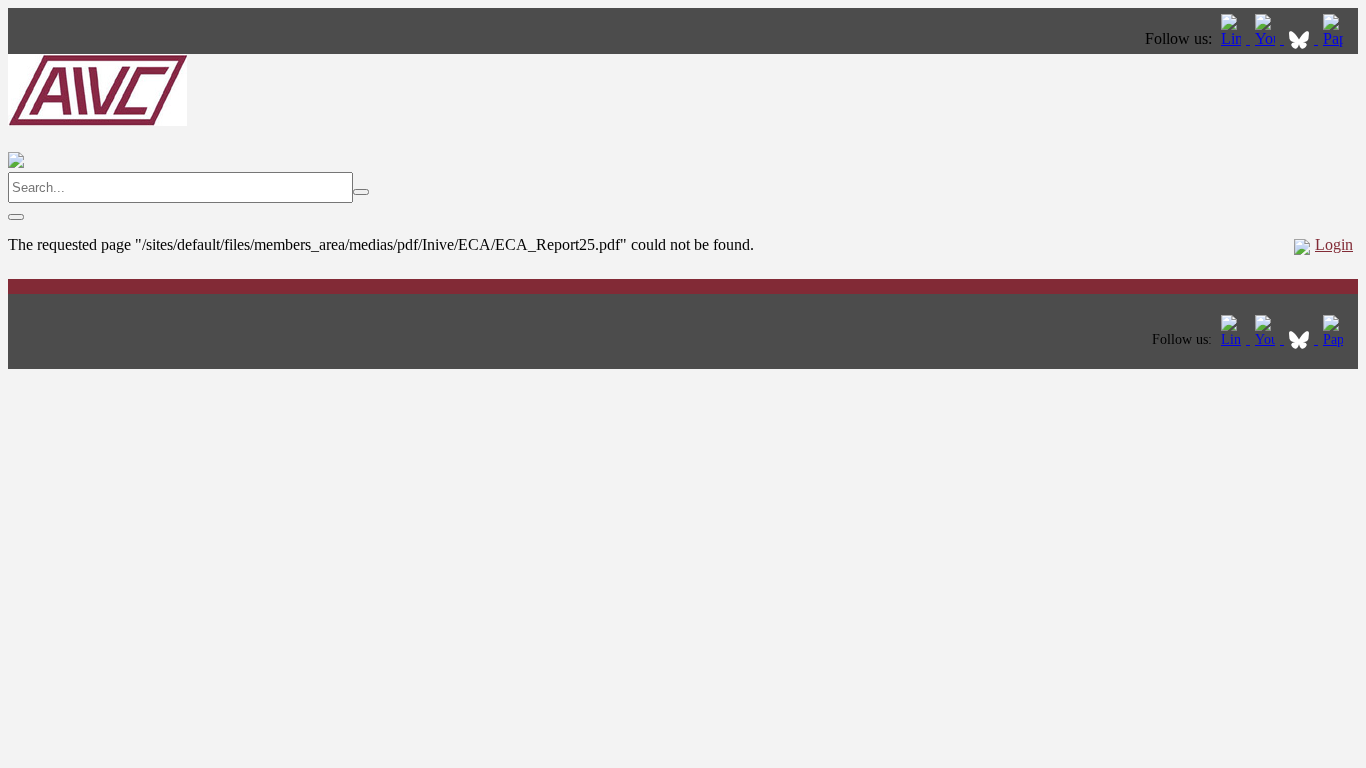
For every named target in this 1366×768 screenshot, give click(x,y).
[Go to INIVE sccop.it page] (1338, 38)
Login (1334, 244)
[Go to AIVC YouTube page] (1267, 38)
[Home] (97, 120)
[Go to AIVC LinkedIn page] (1233, 38)
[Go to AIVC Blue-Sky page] (1301, 38)
